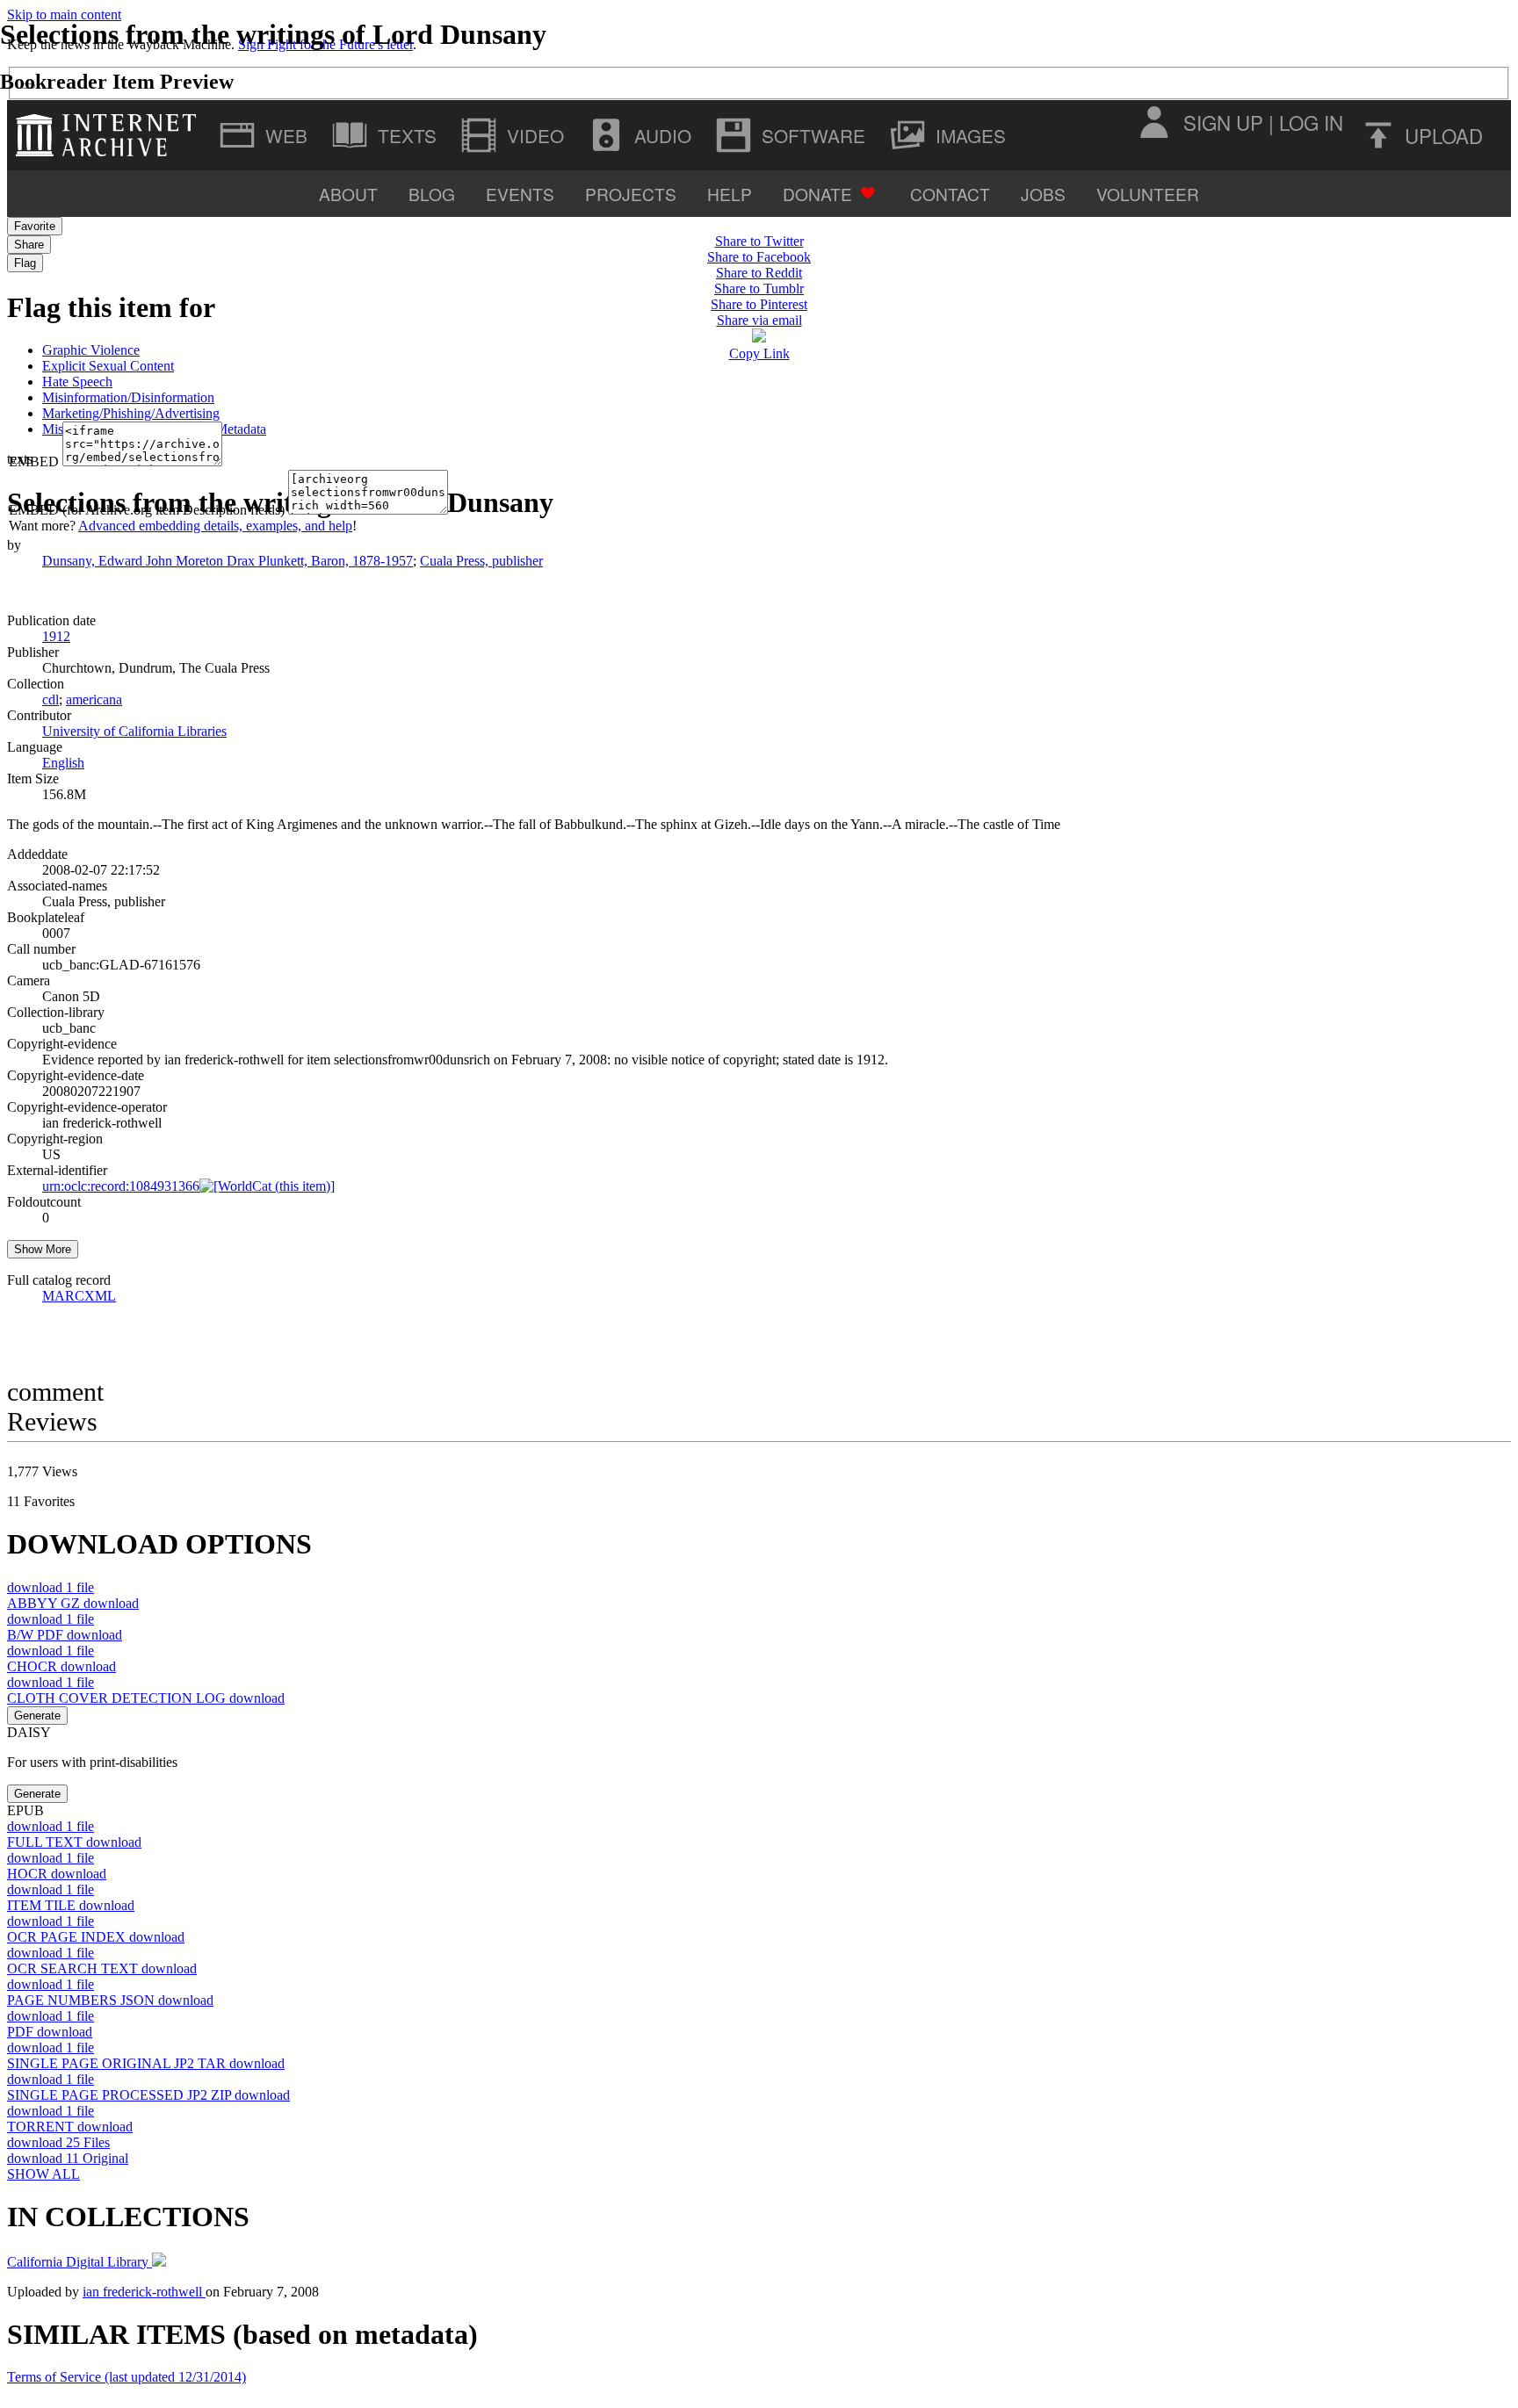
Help (730, 194)
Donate (817, 194)
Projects (631, 194)
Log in (1311, 122)
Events (520, 194)
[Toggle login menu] (1153, 122)
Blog (432, 194)
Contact (950, 194)
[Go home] (110, 135)
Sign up (1223, 122)
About (348, 194)
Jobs (1043, 194)
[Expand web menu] (265, 135)
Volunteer (1148, 194)
